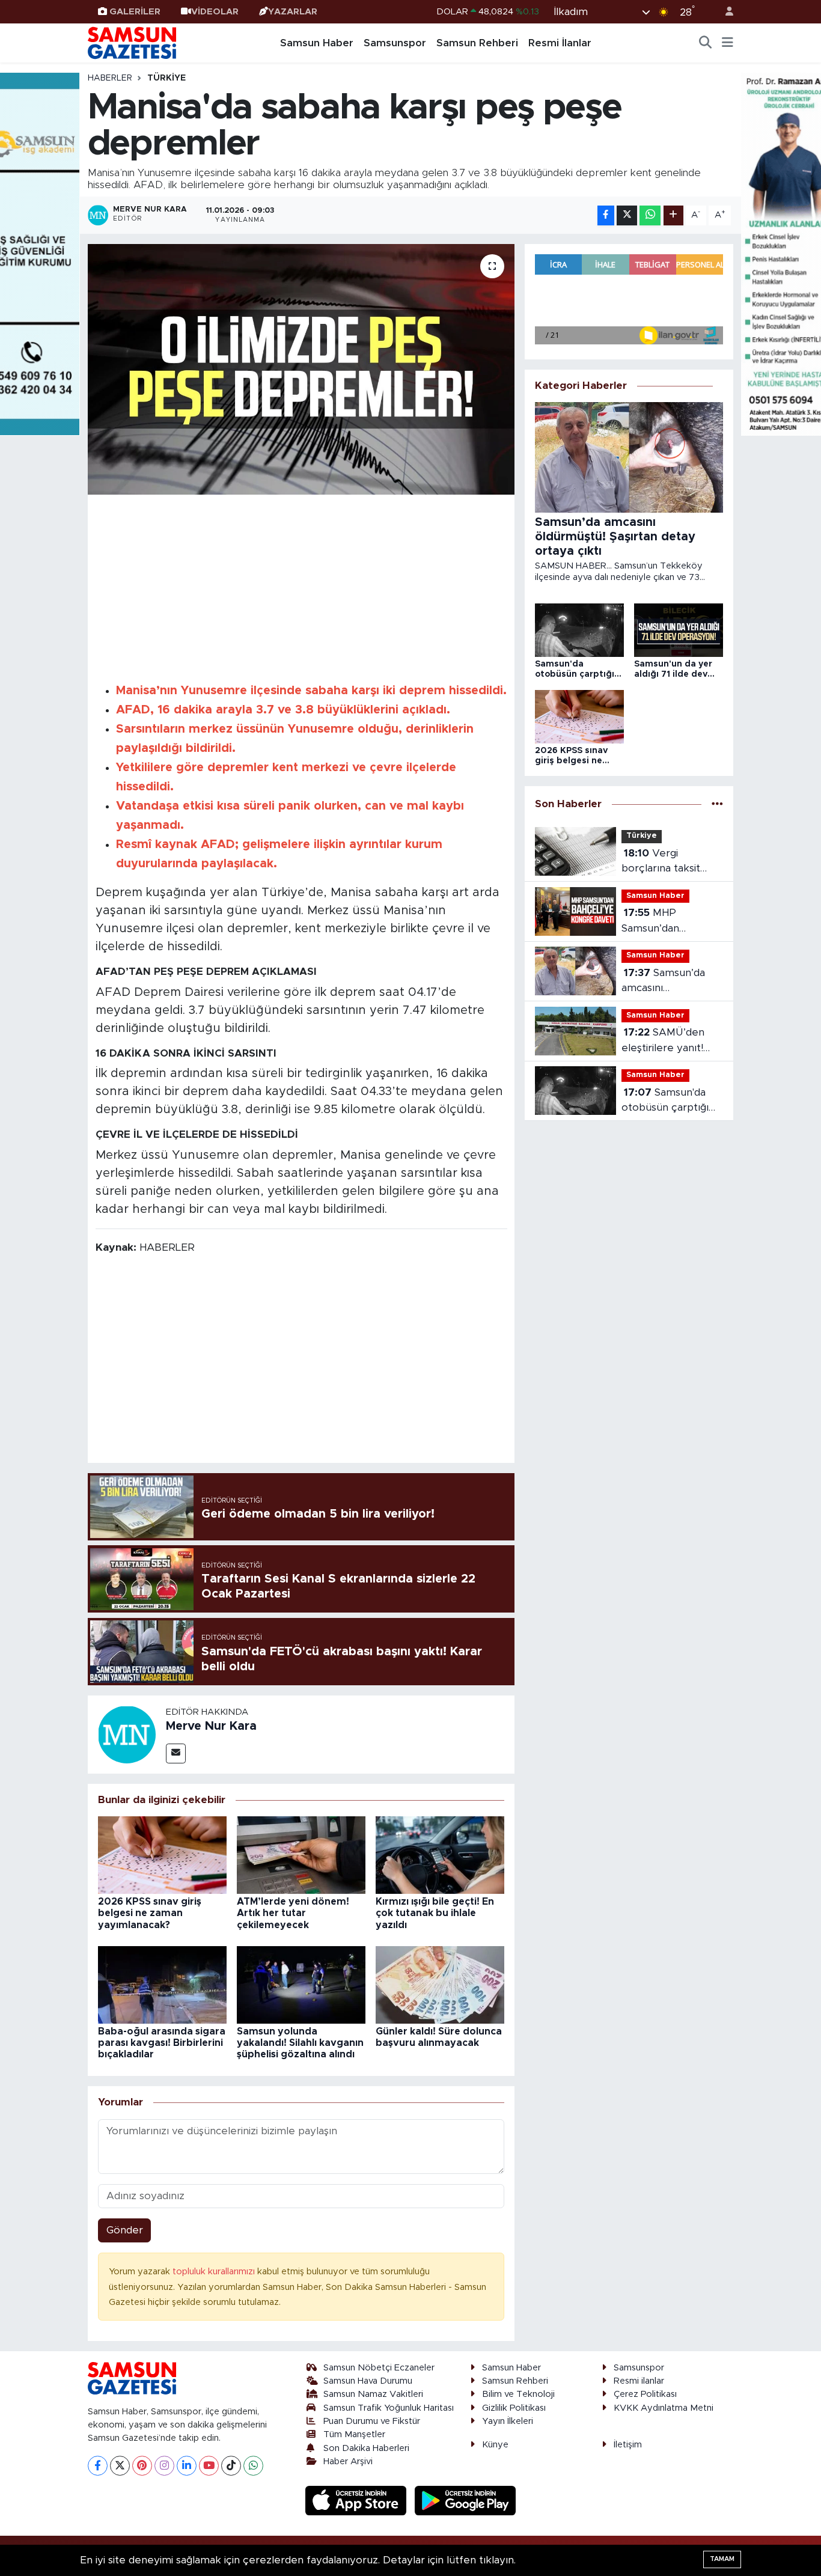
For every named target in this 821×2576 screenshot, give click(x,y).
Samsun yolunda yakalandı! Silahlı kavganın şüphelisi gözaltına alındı (300, 2043)
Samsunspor (395, 43)
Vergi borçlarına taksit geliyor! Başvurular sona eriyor (667, 862)
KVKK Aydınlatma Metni (664, 2408)
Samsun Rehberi (477, 43)
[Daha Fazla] (673, 215)
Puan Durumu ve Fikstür (372, 2421)
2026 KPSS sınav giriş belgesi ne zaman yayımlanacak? (150, 1913)
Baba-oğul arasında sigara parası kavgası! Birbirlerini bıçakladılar (162, 2043)
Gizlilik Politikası (514, 2408)
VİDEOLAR (215, 12)
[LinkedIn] (187, 2466)
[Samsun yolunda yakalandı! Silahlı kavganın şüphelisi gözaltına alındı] (301, 1984)
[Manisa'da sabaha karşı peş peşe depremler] (301, 369)
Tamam (722, 2559)
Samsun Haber (317, 43)
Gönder (125, 2230)
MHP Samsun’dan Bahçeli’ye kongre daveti (666, 922)
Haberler (110, 78)
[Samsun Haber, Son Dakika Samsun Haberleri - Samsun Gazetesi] (133, 43)
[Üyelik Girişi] (724, 12)
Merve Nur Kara (211, 1726)
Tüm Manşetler (354, 2434)
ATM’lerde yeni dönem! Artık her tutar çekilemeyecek (293, 1913)
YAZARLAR (293, 12)
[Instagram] (164, 2466)
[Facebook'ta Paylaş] (606, 215)
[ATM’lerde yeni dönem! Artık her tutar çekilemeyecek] (301, 1854)
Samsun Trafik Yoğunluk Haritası (389, 2408)
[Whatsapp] (253, 2466)
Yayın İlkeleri (508, 2421)
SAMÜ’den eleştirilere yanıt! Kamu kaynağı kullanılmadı (663, 1041)
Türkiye (166, 78)
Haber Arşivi (348, 2462)
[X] (120, 2466)
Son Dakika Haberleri (366, 2448)
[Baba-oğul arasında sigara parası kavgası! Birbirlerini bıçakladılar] (162, 1984)
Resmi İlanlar (560, 43)
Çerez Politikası (645, 2394)
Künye (495, 2445)
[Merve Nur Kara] (127, 1734)
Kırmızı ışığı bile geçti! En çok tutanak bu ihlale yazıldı (435, 1913)
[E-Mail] (176, 1753)
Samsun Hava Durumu (368, 2381)
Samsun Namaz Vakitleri (373, 2394)
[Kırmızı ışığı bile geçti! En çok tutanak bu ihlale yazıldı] (440, 1854)
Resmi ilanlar (639, 2381)
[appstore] (358, 2500)
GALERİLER (135, 12)
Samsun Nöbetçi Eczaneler (379, 2368)
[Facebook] (98, 2466)
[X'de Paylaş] (627, 215)
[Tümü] (717, 804)
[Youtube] (209, 2466)
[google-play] (465, 2500)
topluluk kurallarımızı (215, 2272)
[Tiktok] (231, 2466)
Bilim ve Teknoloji (518, 2394)
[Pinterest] (142, 2466)
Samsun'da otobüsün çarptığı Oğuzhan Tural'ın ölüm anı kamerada (668, 1101)
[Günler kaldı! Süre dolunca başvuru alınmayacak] (440, 1984)
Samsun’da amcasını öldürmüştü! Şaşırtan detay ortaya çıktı (671, 982)
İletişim (628, 2445)
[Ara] (706, 43)
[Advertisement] (301, 587)
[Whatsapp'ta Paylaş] (650, 215)
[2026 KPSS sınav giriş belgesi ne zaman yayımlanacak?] (162, 1854)
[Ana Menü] (728, 43)
